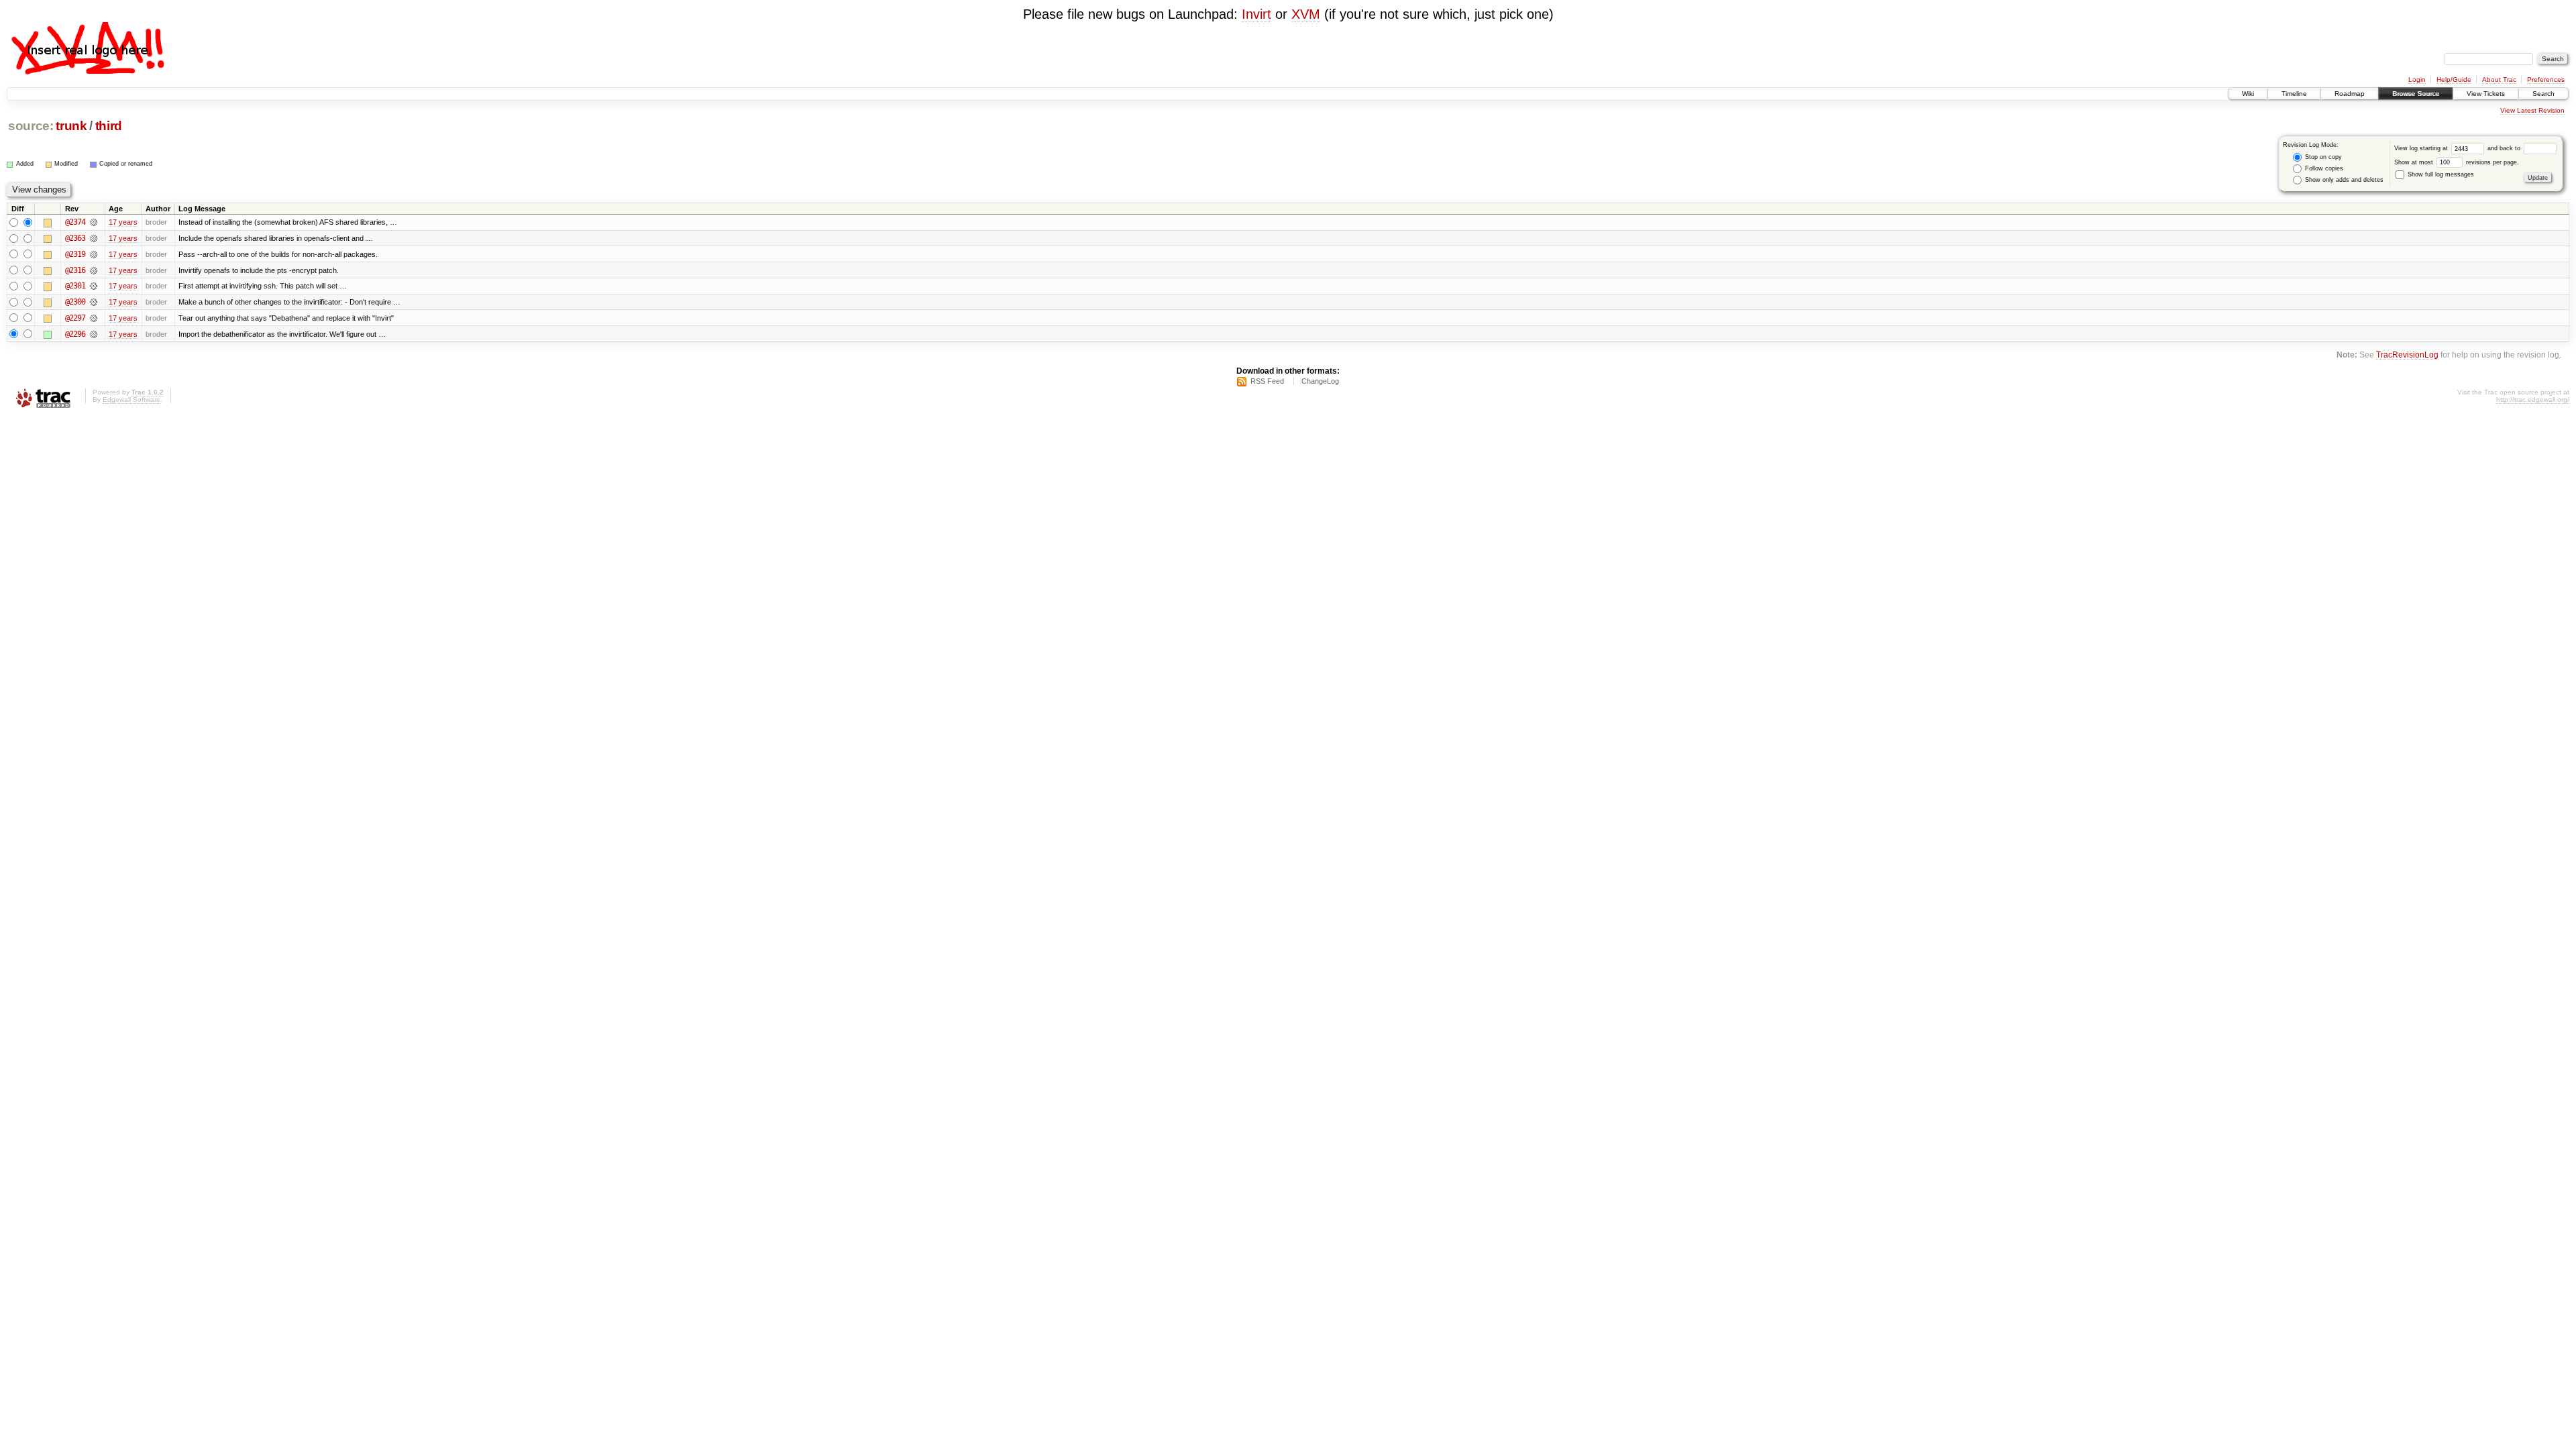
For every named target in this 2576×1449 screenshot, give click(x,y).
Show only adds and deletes (2343, 180)
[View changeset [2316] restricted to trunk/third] (94, 270)
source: (31, 126)
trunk (71, 126)
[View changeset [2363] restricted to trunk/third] (94, 238)
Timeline (2294, 94)
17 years (123, 222)
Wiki (2248, 94)
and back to (2505, 148)
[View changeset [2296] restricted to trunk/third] (94, 334)
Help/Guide (2454, 79)
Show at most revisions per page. (2457, 162)
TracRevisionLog (2407, 355)
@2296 (75, 334)
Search (2543, 94)
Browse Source (2416, 94)
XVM (1306, 14)
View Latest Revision (2532, 110)
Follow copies (2323, 168)
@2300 (75, 302)
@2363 (75, 238)
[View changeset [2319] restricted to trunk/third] (94, 254)
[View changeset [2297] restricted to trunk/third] (94, 318)
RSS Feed (1267, 381)
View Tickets (2486, 94)
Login (2417, 79)
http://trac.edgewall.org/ (2533, 399)
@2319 (75, 254)
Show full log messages (2440, 174)
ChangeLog (1320, 381)
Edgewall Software (131, 399)
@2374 (75, 222)
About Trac (2499, 79)
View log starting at (2422, 148)
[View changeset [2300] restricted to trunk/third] (94, 302)
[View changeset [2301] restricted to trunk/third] (94, 286)
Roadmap (2350, 94)
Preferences (2546, 79)
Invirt (1256, 14)
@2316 (75, 270)
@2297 (75, 318)
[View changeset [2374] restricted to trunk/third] (94, 222)
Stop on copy (2322, 157)
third (109, 126)
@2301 (75, 286)
